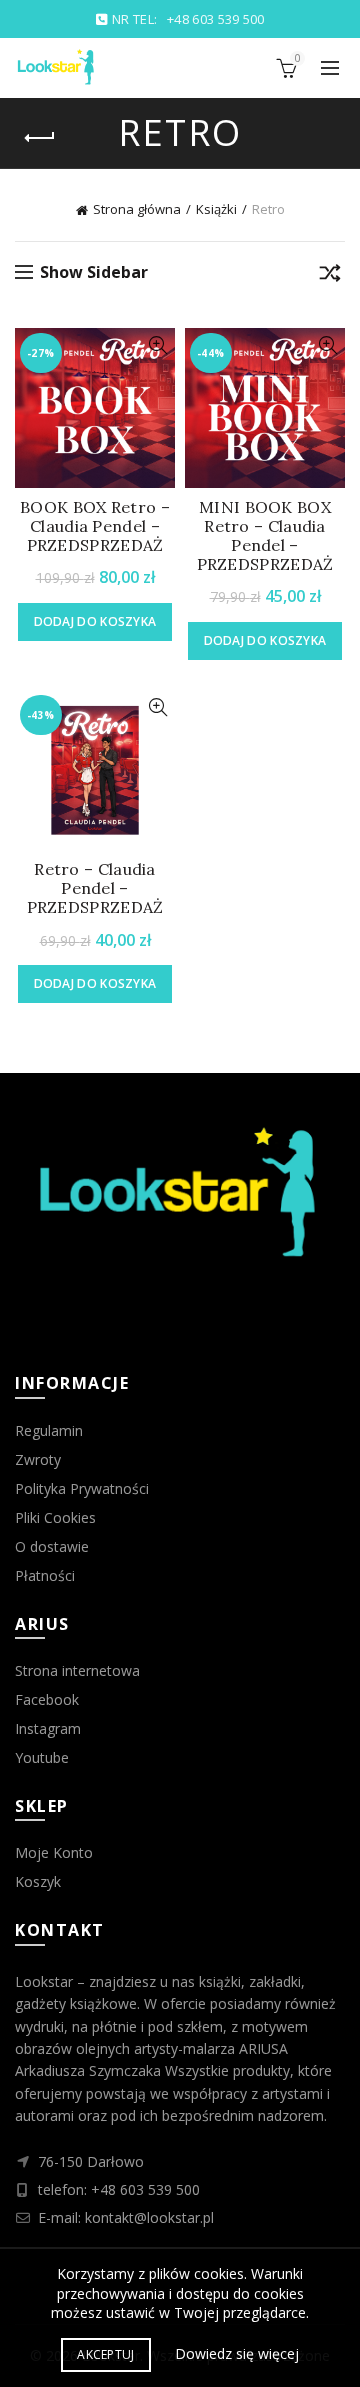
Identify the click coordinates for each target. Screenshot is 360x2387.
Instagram (48, 1728)
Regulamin (49, 1430)
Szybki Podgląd (157, 345)
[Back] (40, 138)
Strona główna (137, 209)
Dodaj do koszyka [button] (95, 621)
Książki (216, 209)
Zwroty (38, 1459)
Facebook (47, 1699)
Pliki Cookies (55, 1517)
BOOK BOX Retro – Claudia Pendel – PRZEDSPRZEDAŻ (95, 526)
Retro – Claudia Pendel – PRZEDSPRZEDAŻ (95, 888)
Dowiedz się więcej (237, 2353)
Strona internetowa (77, 1670)
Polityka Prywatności (82, 1488)
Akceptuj (105, 2354)
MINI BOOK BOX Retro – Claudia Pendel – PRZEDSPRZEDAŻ (265, 536)
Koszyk (38, 1881)
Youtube (42, 1757)
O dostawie (52, 1546)
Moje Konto (54, 1852)
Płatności (45, 1575)
